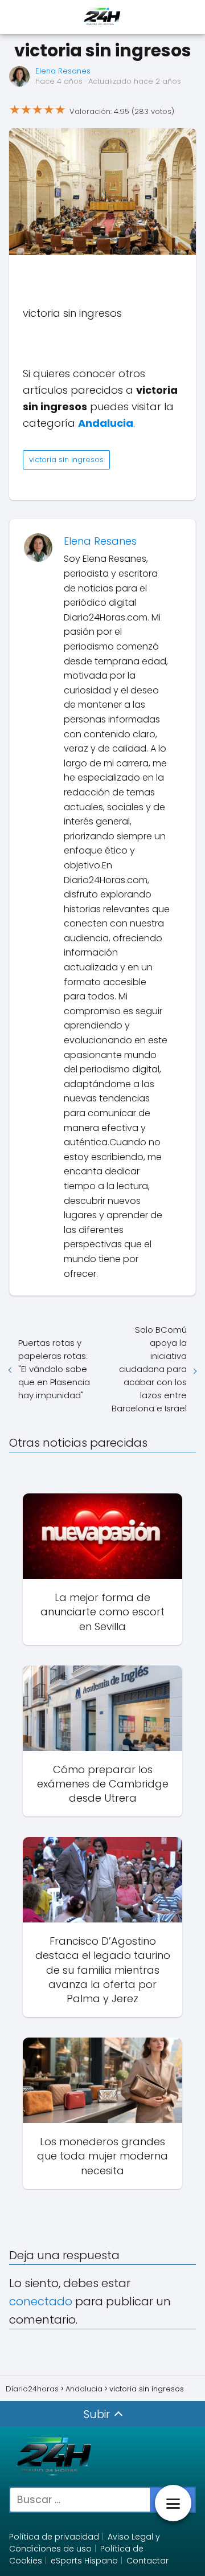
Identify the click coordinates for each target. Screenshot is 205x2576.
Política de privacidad (54, 2537)
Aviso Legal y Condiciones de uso (85, 2543)
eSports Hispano (84, 2561)
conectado (41, 2301)
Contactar (147, 2561)
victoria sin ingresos (66, 460)
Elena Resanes (63, 71)
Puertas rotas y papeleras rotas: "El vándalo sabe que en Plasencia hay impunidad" (54, 1369)
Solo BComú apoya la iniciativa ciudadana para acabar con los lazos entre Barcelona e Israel (149, 1369)
